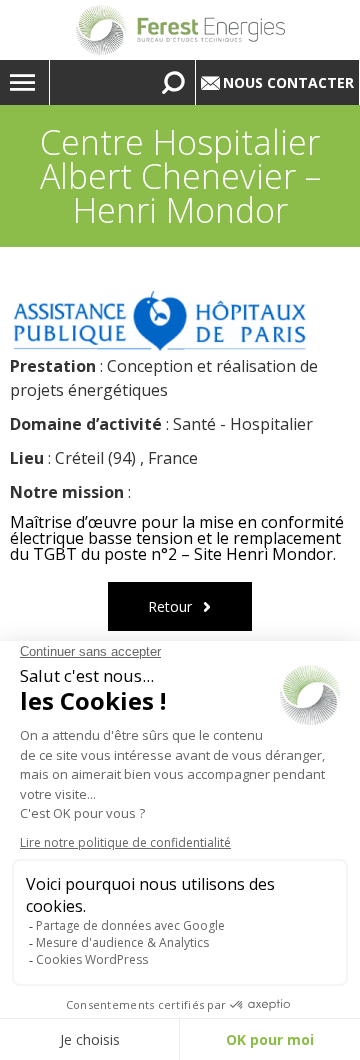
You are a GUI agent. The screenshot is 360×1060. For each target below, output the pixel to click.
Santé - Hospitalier (243, 424)
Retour (170, 606)
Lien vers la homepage (180, 30)
